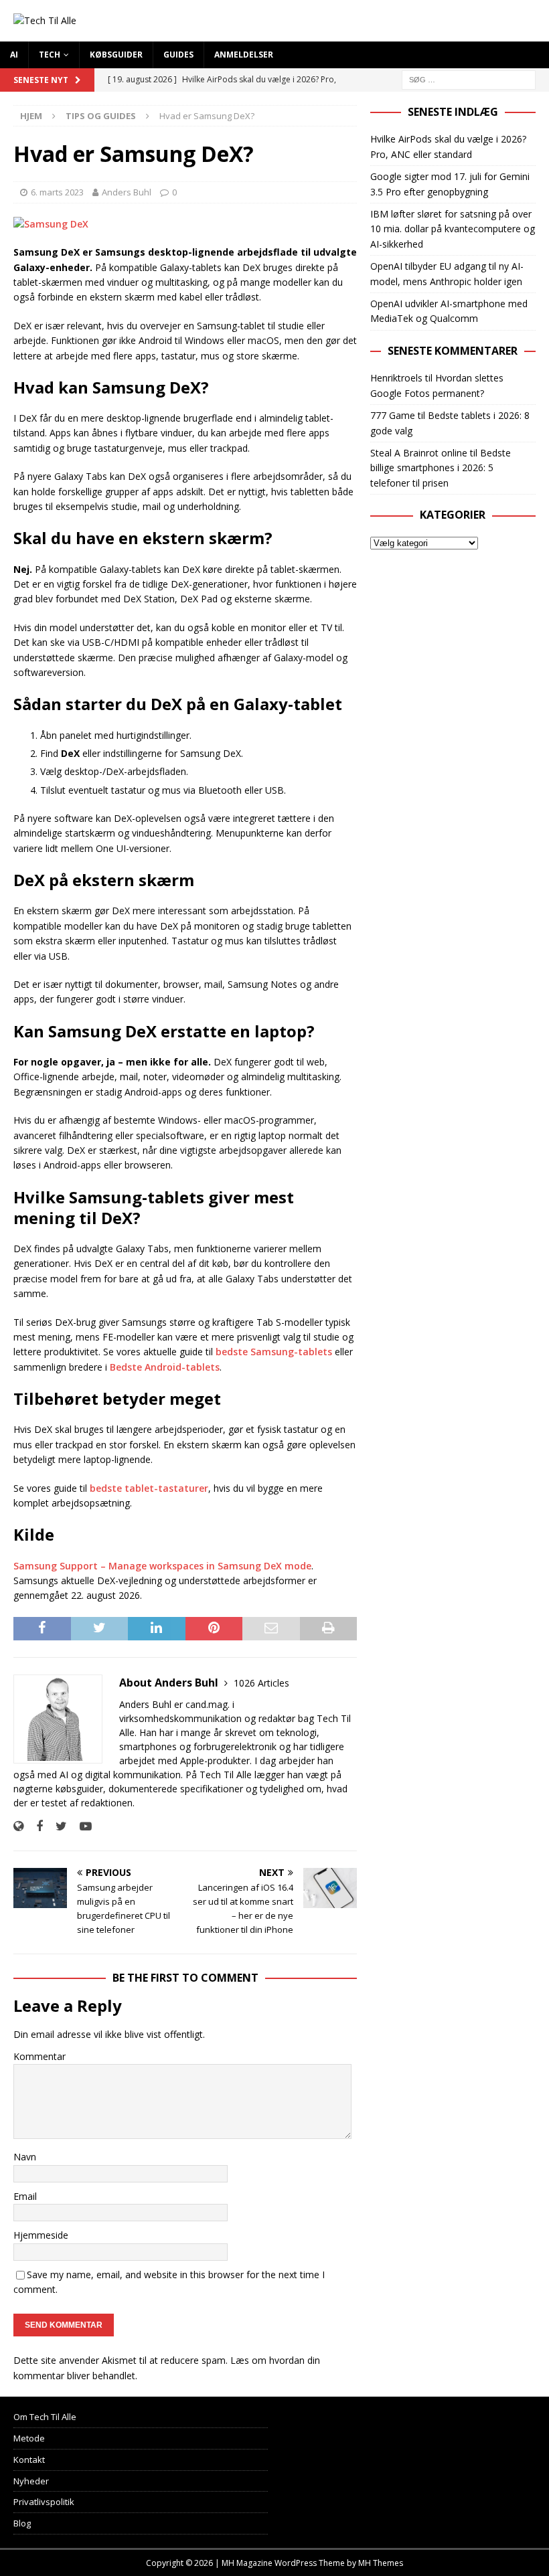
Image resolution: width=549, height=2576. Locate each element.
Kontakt (29, 2460)
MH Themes (381, 2563)
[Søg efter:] (469, 79)
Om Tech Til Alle (45, 2417)
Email (25, 2196)
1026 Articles (261, 1683)
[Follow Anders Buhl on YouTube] (81, 1826)
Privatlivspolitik (44, 2502)
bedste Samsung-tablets (274, 1352)
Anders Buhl (127, 192)
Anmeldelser (244, 55)
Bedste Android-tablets (165, 1367)
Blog (22, 2523)
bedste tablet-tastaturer (149, 1488)
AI (14, 55)
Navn (25, 2157)
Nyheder (31, 2481)
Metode (29, 2438)
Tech (50, 55)
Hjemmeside (41, 2235)
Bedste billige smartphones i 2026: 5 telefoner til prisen (441, 468)
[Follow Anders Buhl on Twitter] (56, 1826)
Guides (178, 55)
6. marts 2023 (57, 192)
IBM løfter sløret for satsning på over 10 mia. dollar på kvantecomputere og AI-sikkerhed (453, 229)
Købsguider (116, 55)
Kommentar (40, 2056)
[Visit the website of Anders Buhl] (18, 1826)
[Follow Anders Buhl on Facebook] (34, 1826)
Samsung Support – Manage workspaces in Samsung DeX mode (162, 1566)
